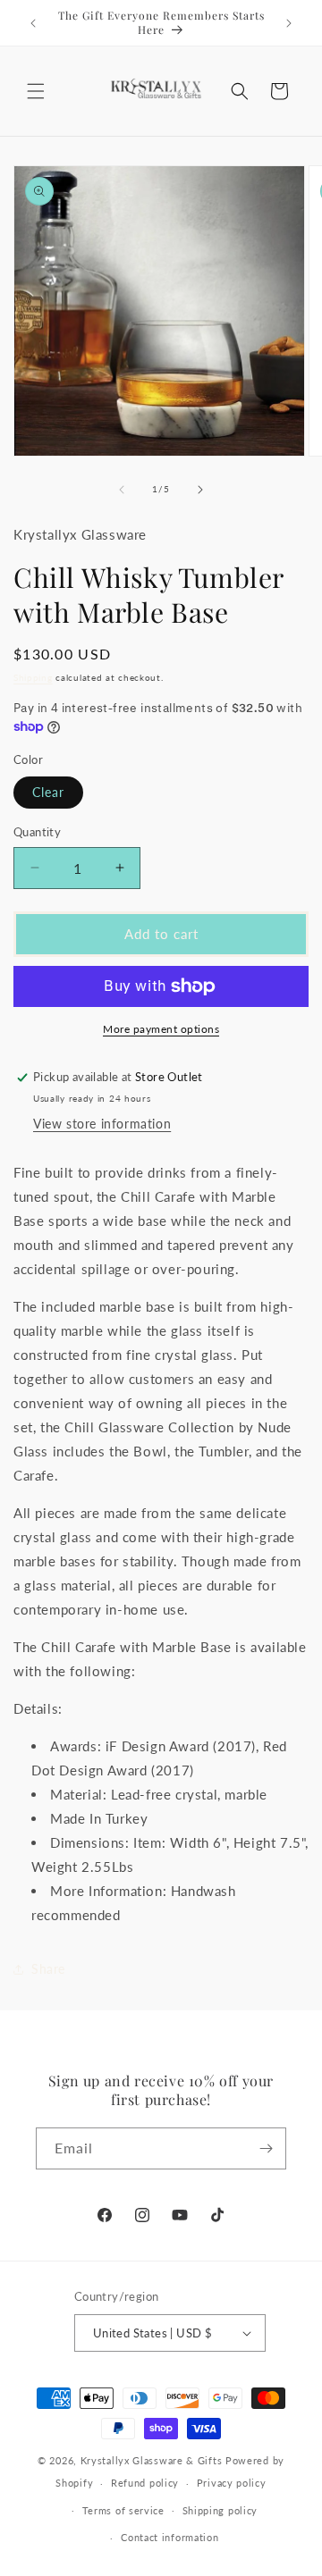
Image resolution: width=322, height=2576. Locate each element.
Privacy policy (232, 2483)
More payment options (161, 1029)
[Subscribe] (266, 2148)
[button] (36, 91)
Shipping (33, 677)
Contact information (169, 2537)
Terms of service (123, 2510)
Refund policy (145, 2483)
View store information (102, 1124)
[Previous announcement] (33, 23)
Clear (48, 792)
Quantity (37, 832)
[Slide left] (122, 490)
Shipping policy (220, 2510)
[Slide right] (200, 490)
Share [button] (48, 1969)
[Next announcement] (289, 23)
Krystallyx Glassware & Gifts (152, 2460)
